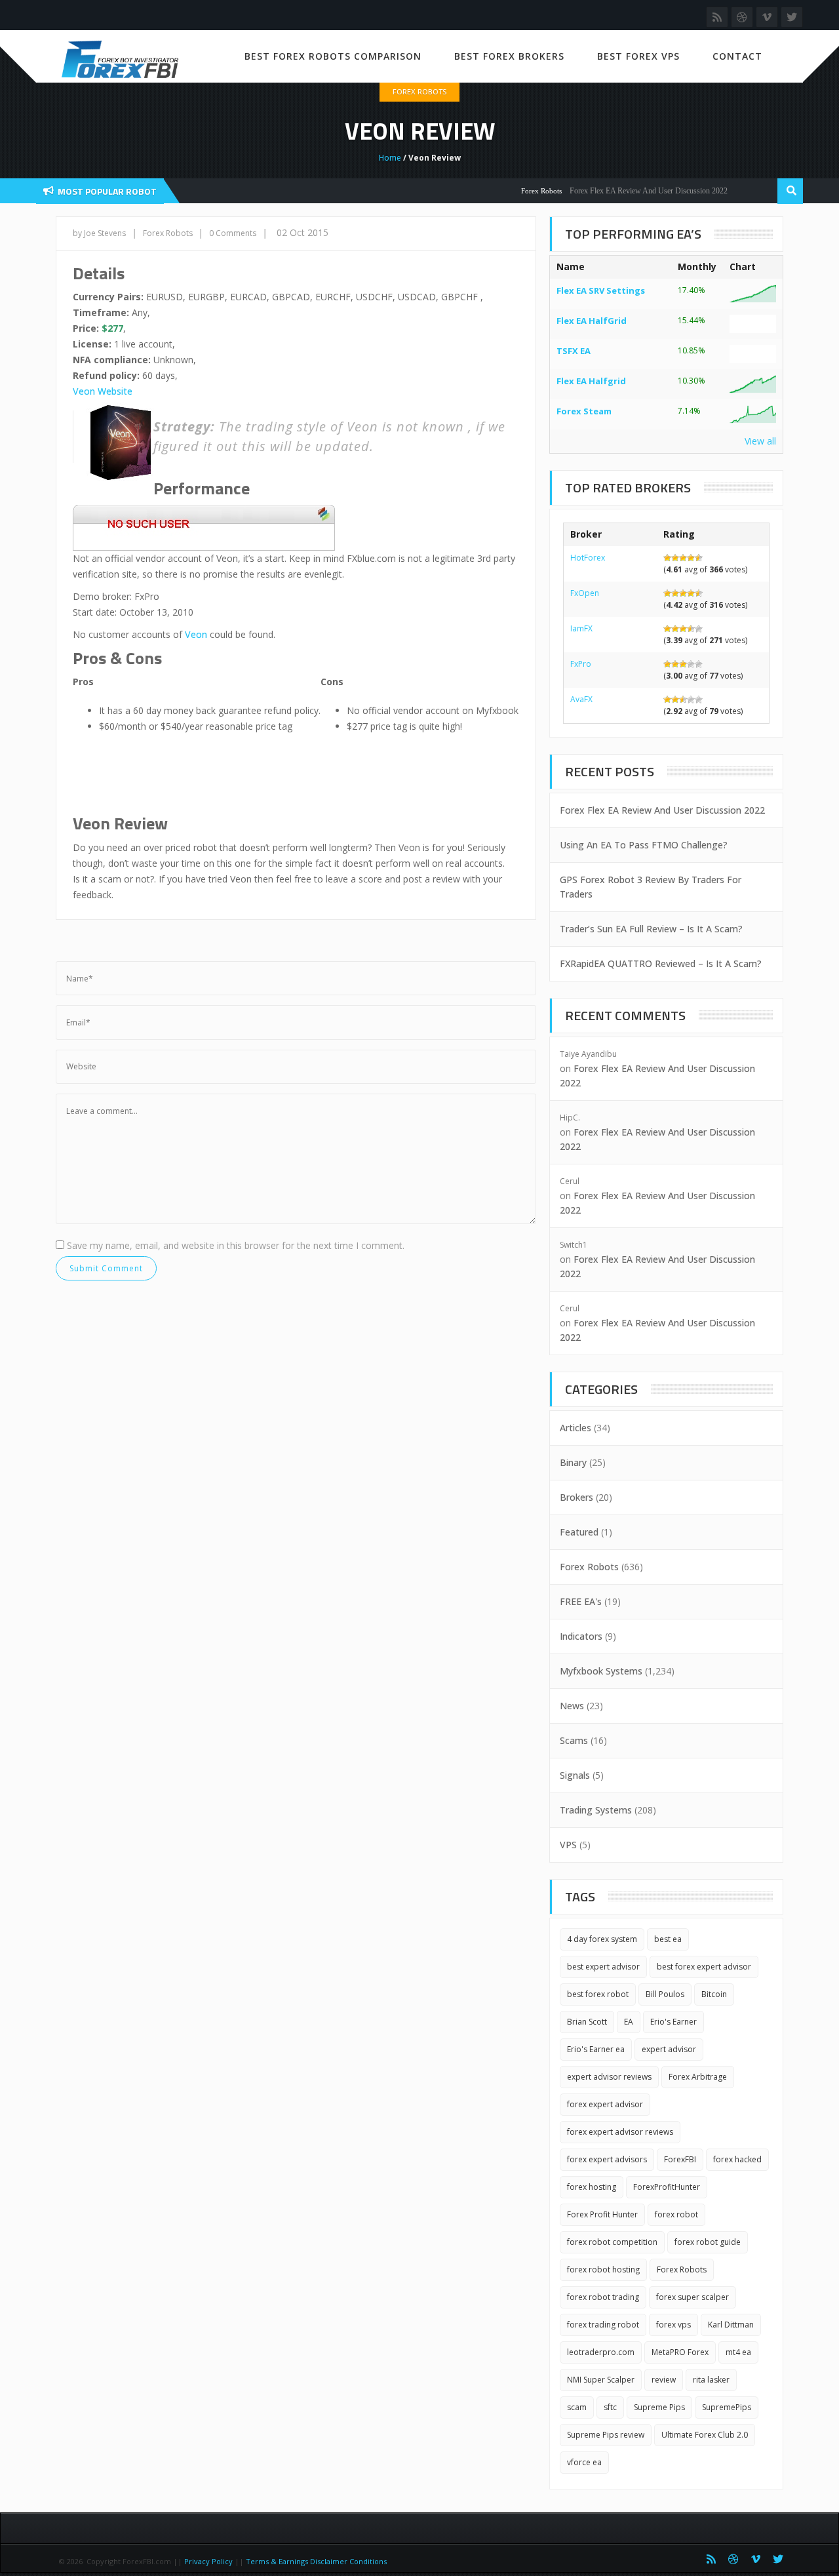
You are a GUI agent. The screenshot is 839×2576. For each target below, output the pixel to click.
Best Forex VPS (638, 56)
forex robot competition (612, 2242)
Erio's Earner (673, 2022)
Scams (574, 1740)
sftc (610, 2407)
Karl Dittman (731, 2325)
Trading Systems (596, 1810)
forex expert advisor (605, 2104)
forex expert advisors (607, 2159)
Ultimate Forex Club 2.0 (705, 2435)
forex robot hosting (603, 2269)
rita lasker (711, 2380)
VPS (568, 1845)
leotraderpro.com (601, 2352)
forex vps (673, 2325)
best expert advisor (603, 1967)
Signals (575, 1775)
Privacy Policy (208, 2561)
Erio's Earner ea (596, 2049)
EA (629, 2022)
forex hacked (737, 2159)
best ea (668, 1939)
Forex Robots (419, 91)
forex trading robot (603, 2325)
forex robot (676, 2214)
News (572, 1706)
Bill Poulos (665, 1994)
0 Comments (233, 233)
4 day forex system (602, 1939)
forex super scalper (693, 2297)
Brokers (576, 1497)
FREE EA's (581, 1601)
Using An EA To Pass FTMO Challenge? (644, 845)
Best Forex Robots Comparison (333, 56)
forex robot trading (603, 2297)
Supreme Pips (659, 2407)
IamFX (581, 628)
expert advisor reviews (609, 2077)
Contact (737, 56)
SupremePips (727, 2407)
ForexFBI (680, 2159)
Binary (573, 1462)
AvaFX (581, 699)
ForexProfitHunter (667, 2187)
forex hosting (592, 2187)
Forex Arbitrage (698, 2077)
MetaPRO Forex (680, 2352)
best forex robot (598, 1994)
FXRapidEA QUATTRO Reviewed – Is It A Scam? (661, 963)
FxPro (581, 664)
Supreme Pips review (606, 2435)
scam (577, 2407)
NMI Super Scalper (601, 2380)
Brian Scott (587, 2022)
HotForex (588, 558)
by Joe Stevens (99, 233)
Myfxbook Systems (601, 1671)
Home (390, 158)
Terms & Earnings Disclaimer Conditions (317, 2561)
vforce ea (584, 2462)
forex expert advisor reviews (620, 2132)
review (664, 2380)
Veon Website (103, 391)
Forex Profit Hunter (602, 2214)
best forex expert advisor (704, 1967)
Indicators (581, 1636)
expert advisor (669, 2049)
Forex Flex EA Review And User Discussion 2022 (624, 191)
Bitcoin (714, 1994)
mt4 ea (738, 2352)
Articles (576, 1428)
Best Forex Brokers (509, 56)
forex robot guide (708, 2242)
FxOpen (585, 593)
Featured (579, 1532)
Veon (196, 634)
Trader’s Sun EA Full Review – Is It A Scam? (651, 929)
